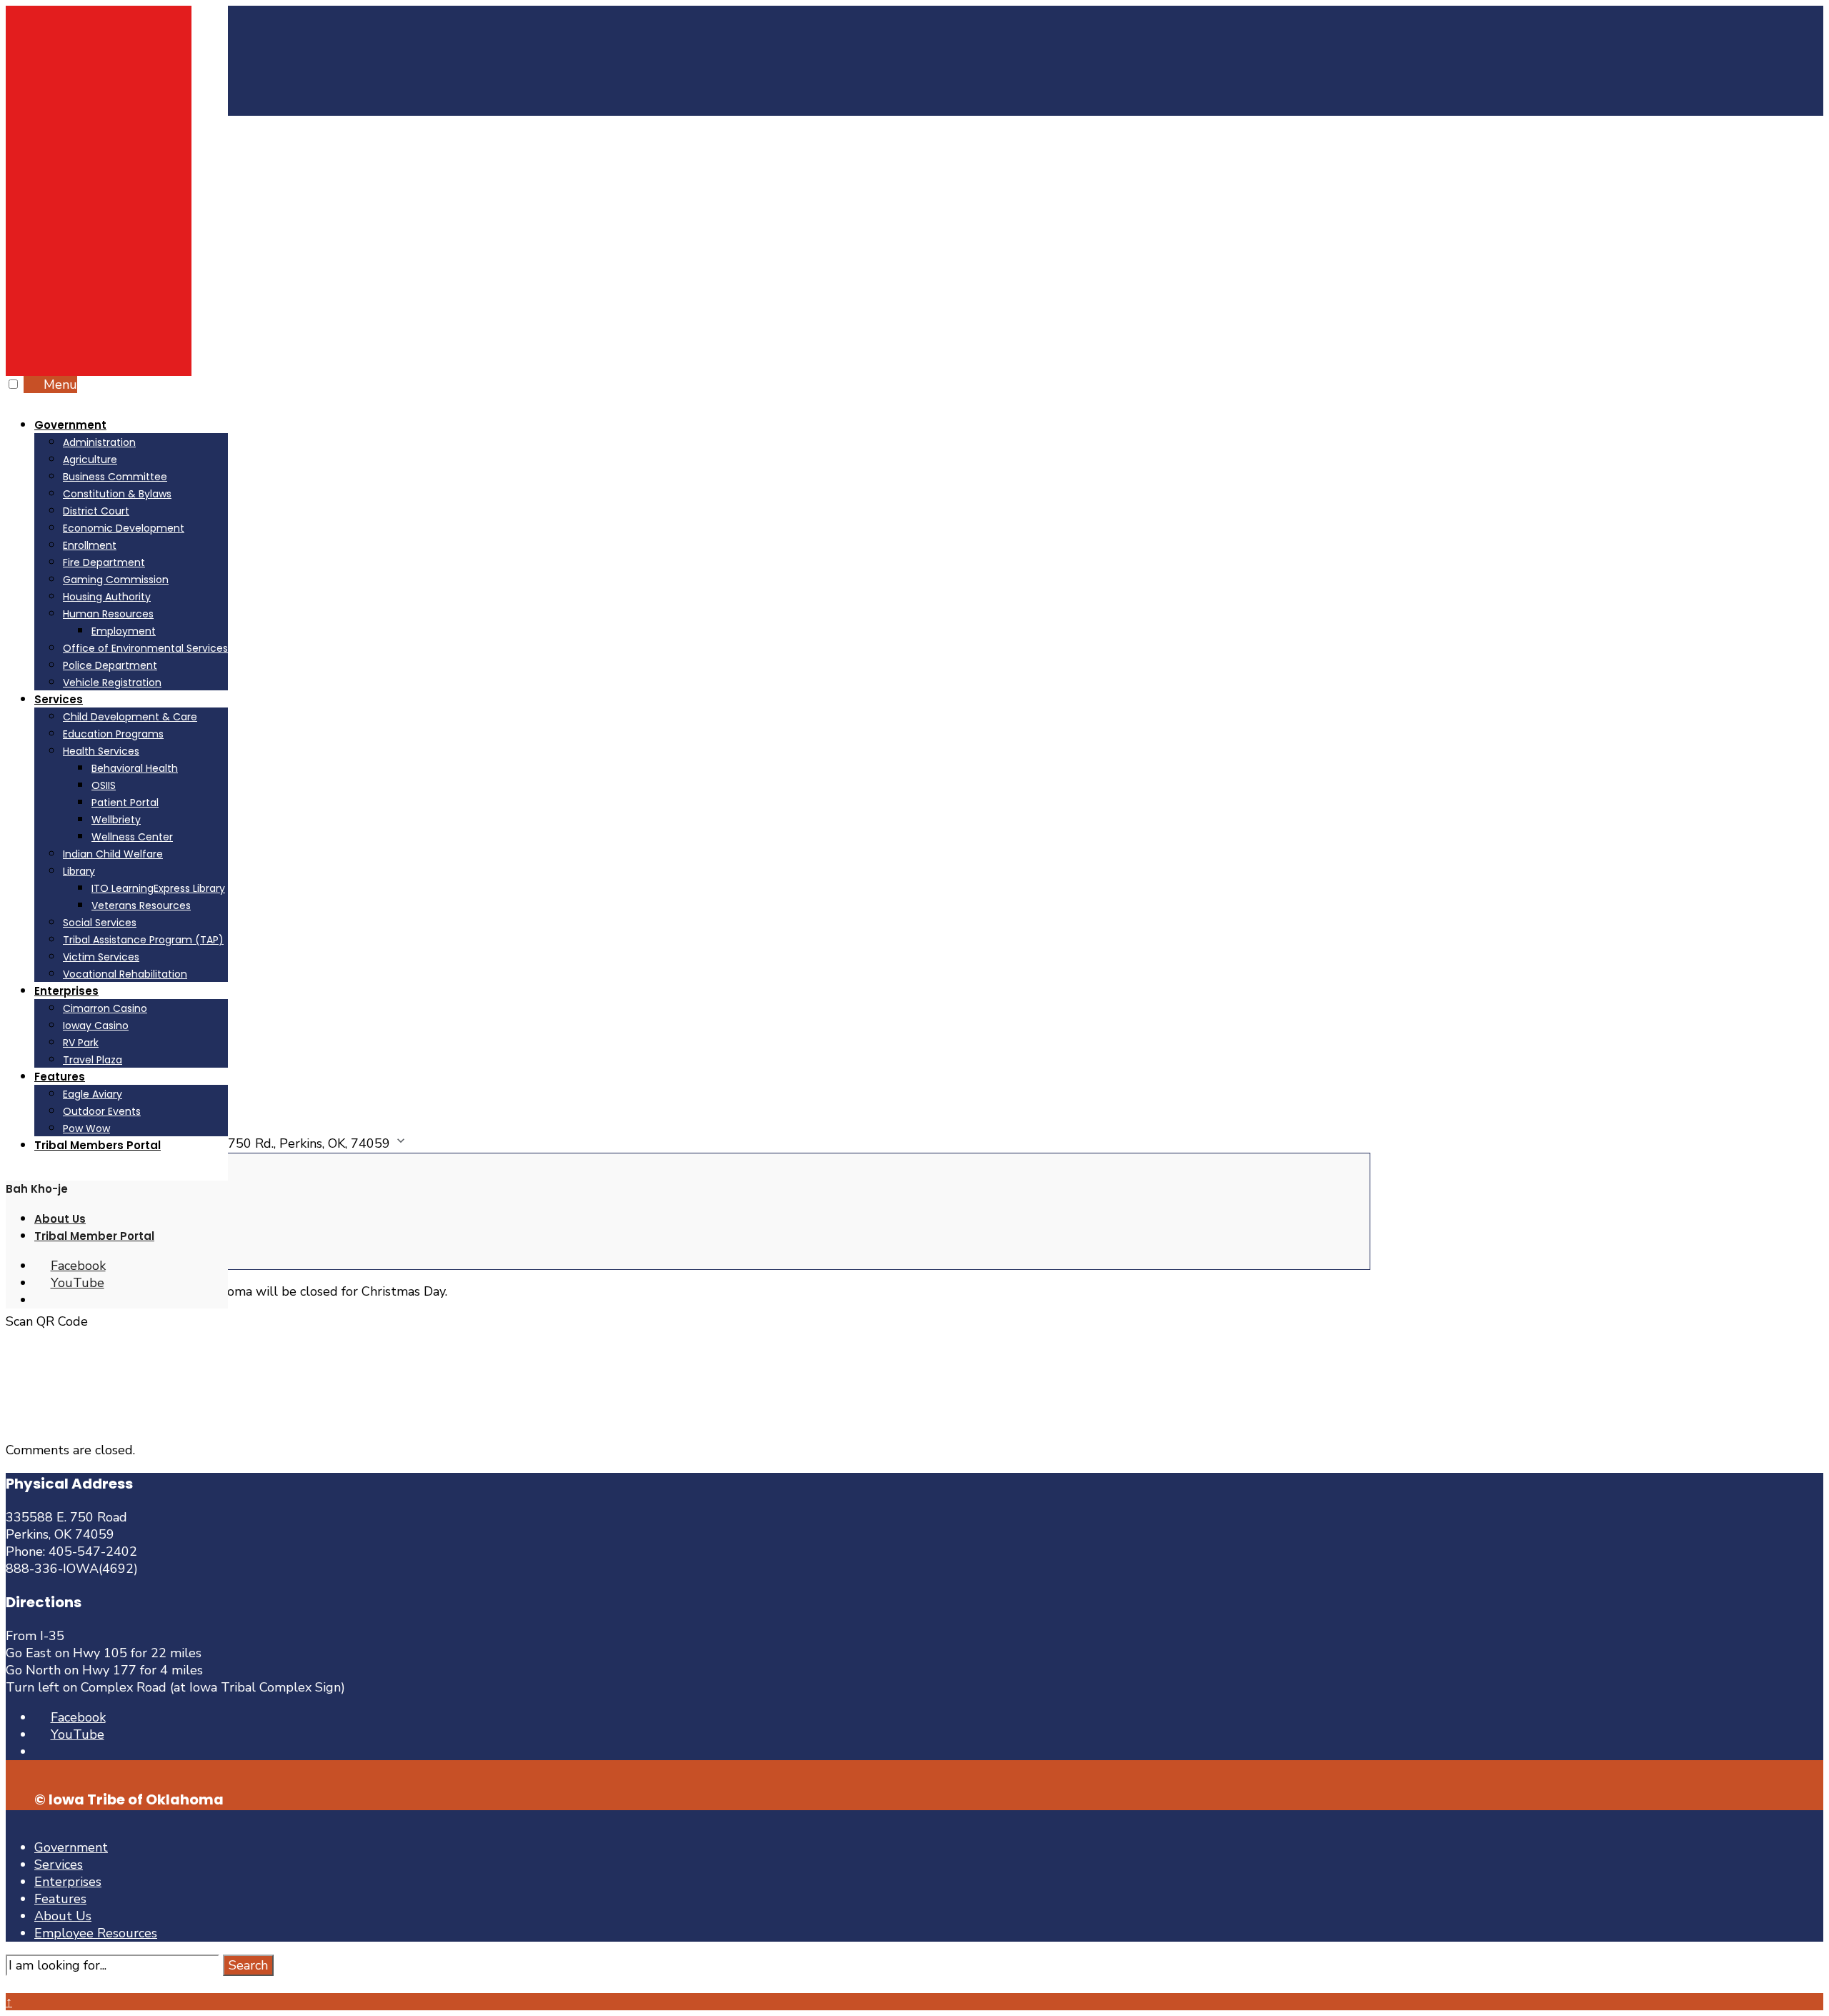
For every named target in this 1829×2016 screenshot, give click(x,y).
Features (60, 1077)
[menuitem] (131, 553)
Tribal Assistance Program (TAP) (143, 940)
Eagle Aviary (93, 1094)
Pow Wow (86, 1128)
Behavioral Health (135, 768)
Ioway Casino (96, 1026)
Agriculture (90, 460)
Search (248, 1965)
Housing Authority (107, 597)
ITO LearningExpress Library (158, 888)
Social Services (100, 923)
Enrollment (90, 545)
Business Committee (115, 477)
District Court (96, 511)
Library (79, 871)
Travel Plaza (93, 1060)
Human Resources (108, 614)
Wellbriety (116, 820)
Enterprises (66, 991)
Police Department (110, 665)
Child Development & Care (130, 717)
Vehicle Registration (112, 682)
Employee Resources (96, 1933)
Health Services (101, 751)
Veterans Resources (141, 905)
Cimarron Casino (105, 1008)
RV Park (81, 1043)
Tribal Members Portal (98, 1145)
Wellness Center (132, 837)
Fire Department (104, 562)
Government (70, 425)
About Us (60, 1219)
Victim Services (101, 957)
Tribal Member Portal (94, 1236)
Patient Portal (125, 803)
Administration (99, 442)
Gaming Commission (116, 580)
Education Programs (113, 734)
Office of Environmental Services (145, 648)
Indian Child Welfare (113, 854)
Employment (124, 631)
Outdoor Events (102, 1111)
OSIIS (104, 785)
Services (59, 699)
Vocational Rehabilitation (125, 974)
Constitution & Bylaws (117, 494)
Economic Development (124, 528)
